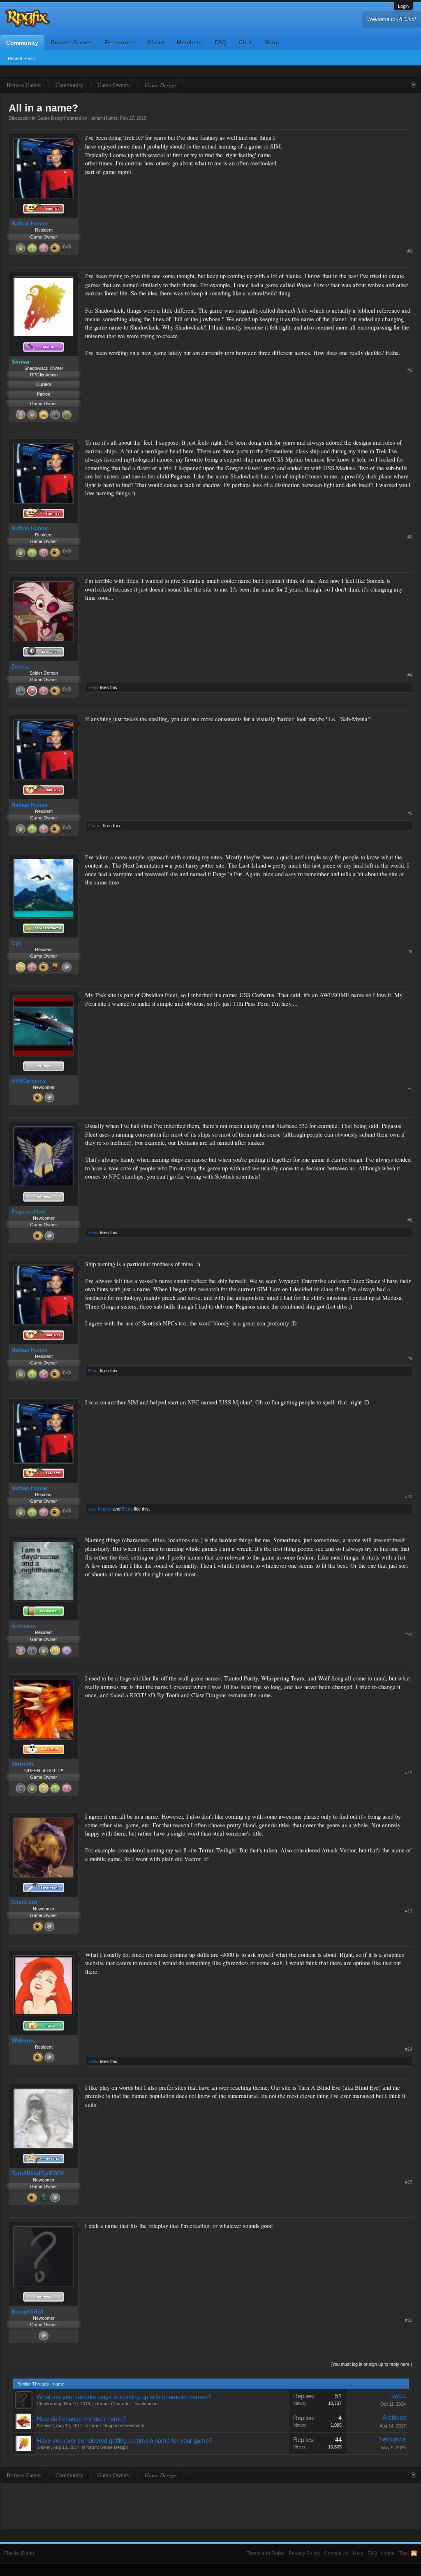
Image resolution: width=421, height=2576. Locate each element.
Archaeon (24, 1626)
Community (22, 43)
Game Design (51, 118)
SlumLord (24, 1902)
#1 (410, 251)
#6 (410, 951)
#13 (409, 1911)
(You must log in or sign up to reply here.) (371, 2364)
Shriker (44, 2447)
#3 (410, 537)
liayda (398, 2396)
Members (190, 42)
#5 (410, 813)
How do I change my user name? (81, 2419)
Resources (120, 42)
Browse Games (72, 42)
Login (403, 6)
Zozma (20, 667)
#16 (409, 2320)
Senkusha (392, 2439)
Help (358, 2553)
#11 (409, 1634)
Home (388, 2553)
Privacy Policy (304, 2553)
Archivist (45, 2425)
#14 (409, 2049)
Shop (272, 42)
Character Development (135, 2404)
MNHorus (23, 2041)
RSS (414, 2553)
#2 (410, 370)
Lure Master (100, 1509)
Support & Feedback (124, 2425)
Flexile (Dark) (19, 2553)
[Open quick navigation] (413, 85)
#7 (410, 1089)
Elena (93, 687)
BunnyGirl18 (27, 2312)
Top (403, 2553)
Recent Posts (21, 58)
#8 (410, 1220)
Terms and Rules (266, 2553)
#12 (409, 1773)
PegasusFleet (29, 1212)
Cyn (16, 943)
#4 (410, 675)
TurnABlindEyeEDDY (38, 2173)
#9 (410, 1358)
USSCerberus (29, 1081)
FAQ (221, 42)
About (156, 42)
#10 (409, 1497)
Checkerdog (49, 2404)
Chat (245, 42)
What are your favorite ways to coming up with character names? (124, 2397)
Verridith (22, 1764)
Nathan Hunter (103, 118)
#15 (409, 2182)
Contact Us (336, 2553)
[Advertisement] (351, 185)
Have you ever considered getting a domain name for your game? (124, 2441)
